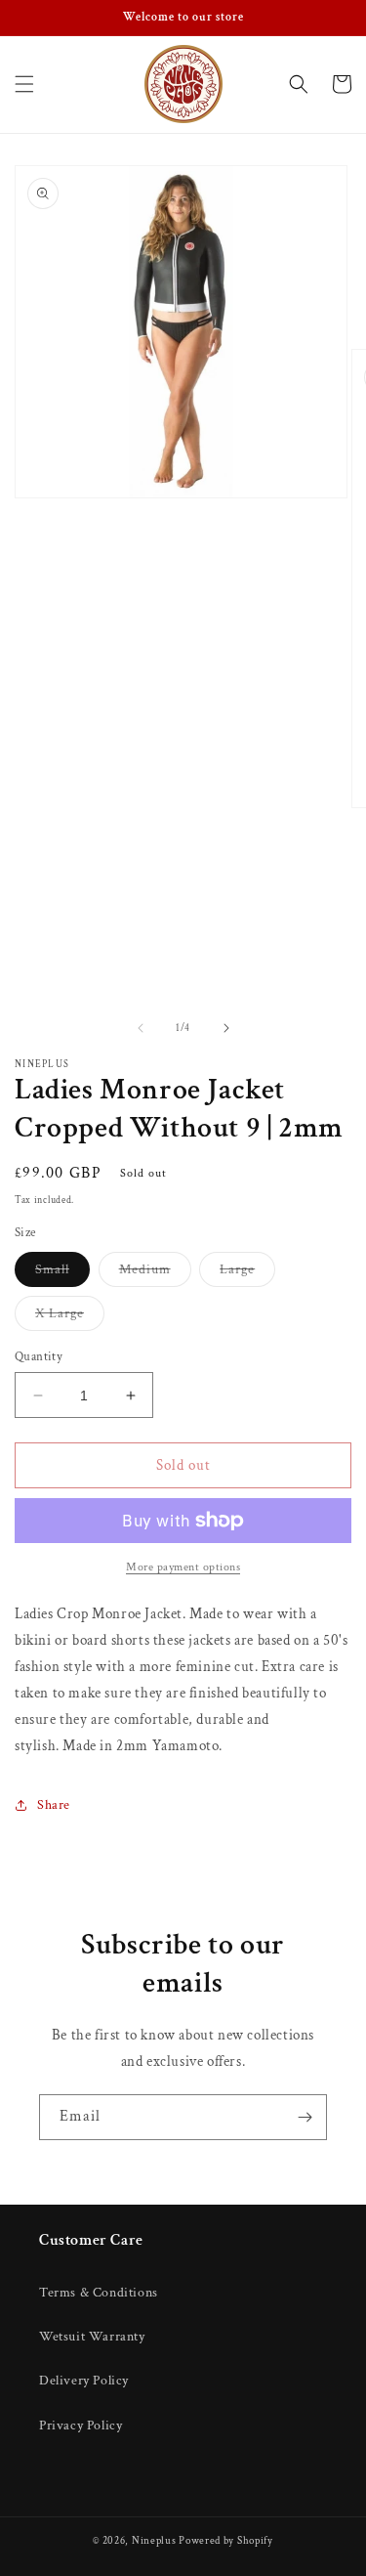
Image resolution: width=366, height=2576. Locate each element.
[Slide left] (141, 1028)
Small (62, 1273)
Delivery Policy (84, 2381)
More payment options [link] (183, 1567)
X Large (70, 1317)
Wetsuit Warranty (92, 2337)
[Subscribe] (305, 2117)
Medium (155, 1273)
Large (247, 1273)
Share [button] (54, 1805)
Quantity (39, 1357)
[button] (24, 84)
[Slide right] (226, 1028)
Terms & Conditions (99, 2293)
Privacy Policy (81, 2426)
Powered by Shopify (226, 2541)
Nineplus (154, 2541)
